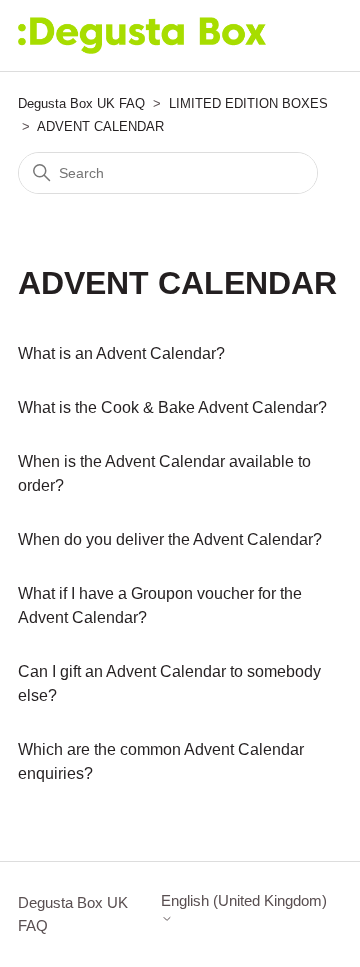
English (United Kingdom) (244, 900)
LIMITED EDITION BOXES (248, 103)
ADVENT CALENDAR (100, 126)
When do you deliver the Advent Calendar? (170, 539)
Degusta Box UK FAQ (81, 103)
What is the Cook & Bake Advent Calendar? (172, 407)
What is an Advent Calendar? (121, 353)
